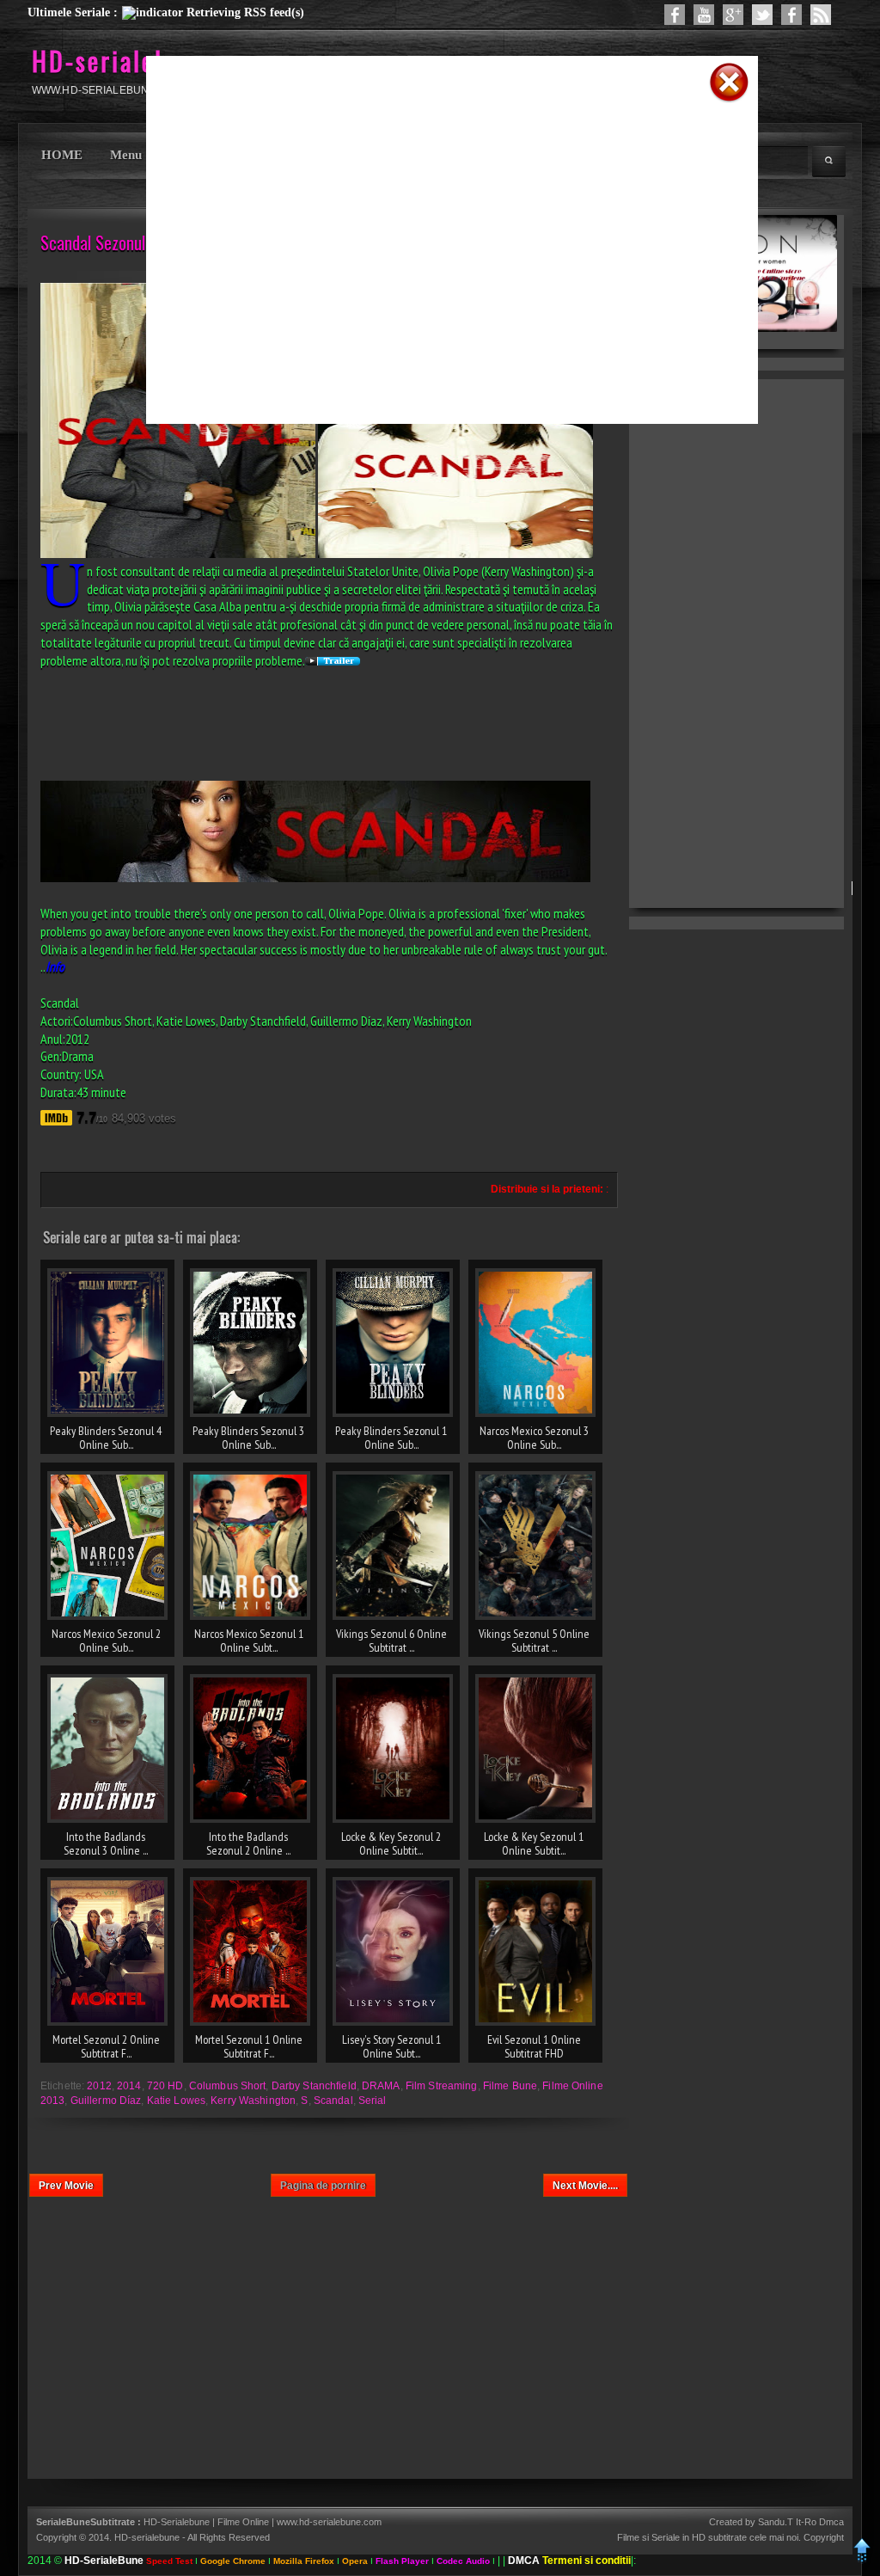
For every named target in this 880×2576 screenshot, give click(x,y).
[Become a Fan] (791, 15)
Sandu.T (776, 2522)
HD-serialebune (121, 61)
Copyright (824, 2537)
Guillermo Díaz (106, 2101)
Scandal (333, 2101)
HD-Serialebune (178, 2522)
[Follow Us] (762, 15)
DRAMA (381, 2086)
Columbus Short (228, 2086)
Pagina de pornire (323, 2186)
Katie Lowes (176, 2101)
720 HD (165, 2086)
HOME (62, 155)
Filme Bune (510, 2086)
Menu (126, 155)
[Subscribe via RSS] (821, 15)
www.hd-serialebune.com (329, 2522)
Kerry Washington (253, 2101)
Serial (373, 2101)
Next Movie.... (585, 2186)
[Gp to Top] (862, 2560)
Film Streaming (442, 2086)
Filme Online (243, 2522)
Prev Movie (66, 2186)
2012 (99, 2086)
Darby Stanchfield (314, 2086)
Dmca (831, 2522)
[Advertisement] (430, 132)
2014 (129, 2086)
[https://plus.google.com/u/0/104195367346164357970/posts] (733, 15)
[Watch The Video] (704, 15)
